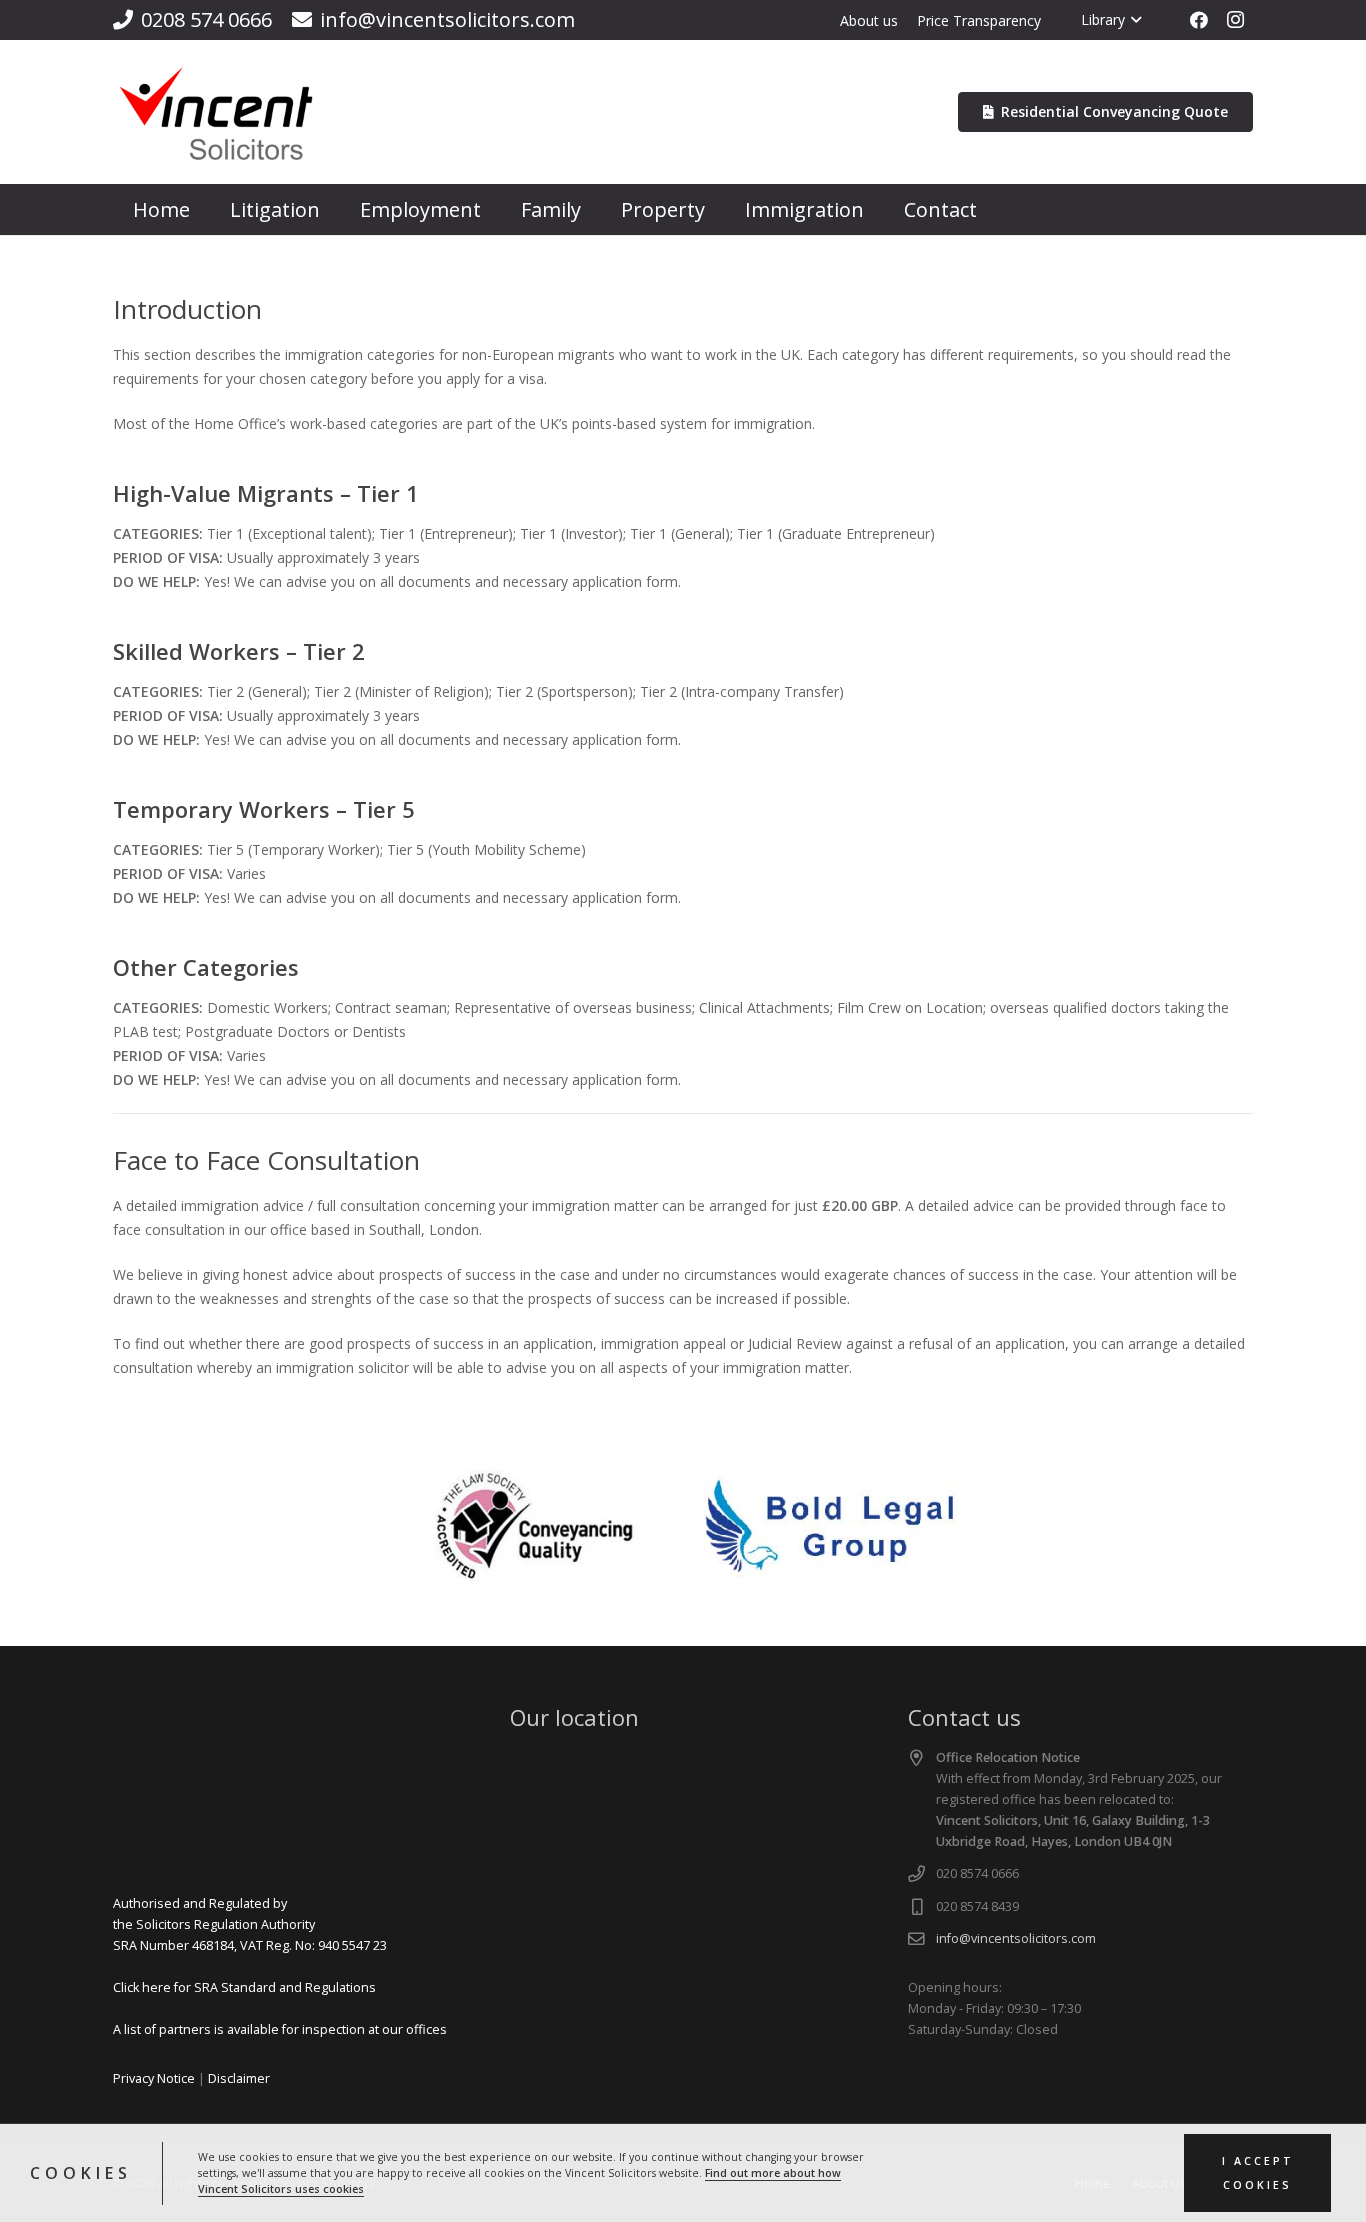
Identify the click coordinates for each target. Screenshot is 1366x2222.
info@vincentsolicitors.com (1016, 1938)
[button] (1133, 20)
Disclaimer (239, 2078)
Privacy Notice (154, 2078)
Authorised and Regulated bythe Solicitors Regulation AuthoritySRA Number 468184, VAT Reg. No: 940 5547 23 (250, 1924)
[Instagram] (1235, 20)
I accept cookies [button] (1258, 2173)
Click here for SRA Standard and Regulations (244, 1987)
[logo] (213, 112)
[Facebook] (1199, 20)
